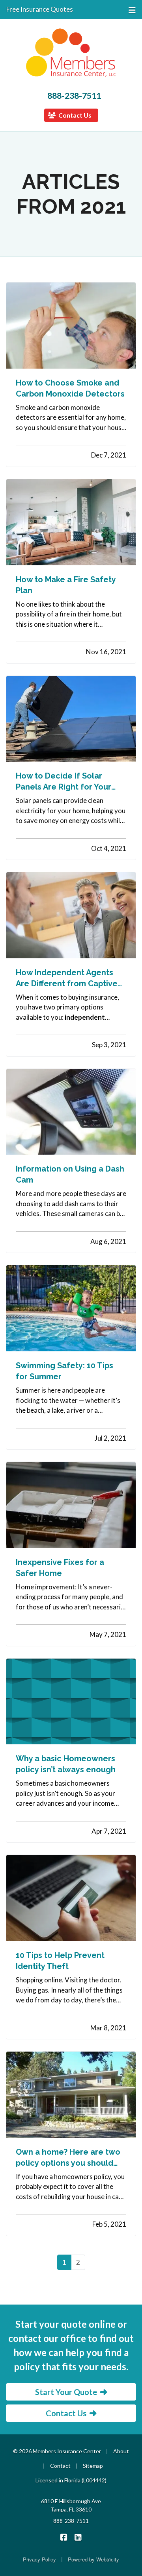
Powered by (93, 2559)
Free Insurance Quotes (40, 9)
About (121, 2451)
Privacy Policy (39, 2559)
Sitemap (93, 2466)
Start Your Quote (66, 2392)
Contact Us (74, 115)
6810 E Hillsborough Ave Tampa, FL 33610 (71, 2505)
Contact (60, 2466)
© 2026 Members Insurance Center (57, 2451)
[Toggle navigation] (132, 9)
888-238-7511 (74, 96)
